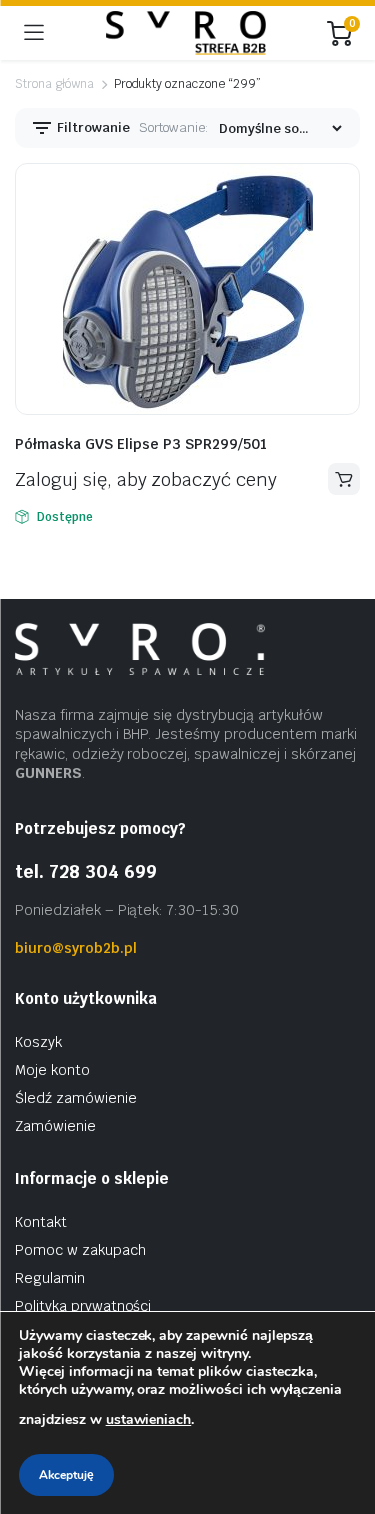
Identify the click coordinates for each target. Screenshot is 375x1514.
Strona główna (54, 84)
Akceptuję (66, 1475)
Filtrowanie (92, 127)
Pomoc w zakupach (80, 1250)
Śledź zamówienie (76, 1098)
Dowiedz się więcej (344, 479)
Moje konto (52, 1070)
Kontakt (41, 1222)
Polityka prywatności (83, 1306)
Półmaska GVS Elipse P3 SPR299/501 (141, 444)
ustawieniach (149, 1419)
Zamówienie (55, 1126)
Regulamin (50, 1278)
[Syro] (186, 33)
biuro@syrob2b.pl (76, 948)
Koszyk (38, 1042)
